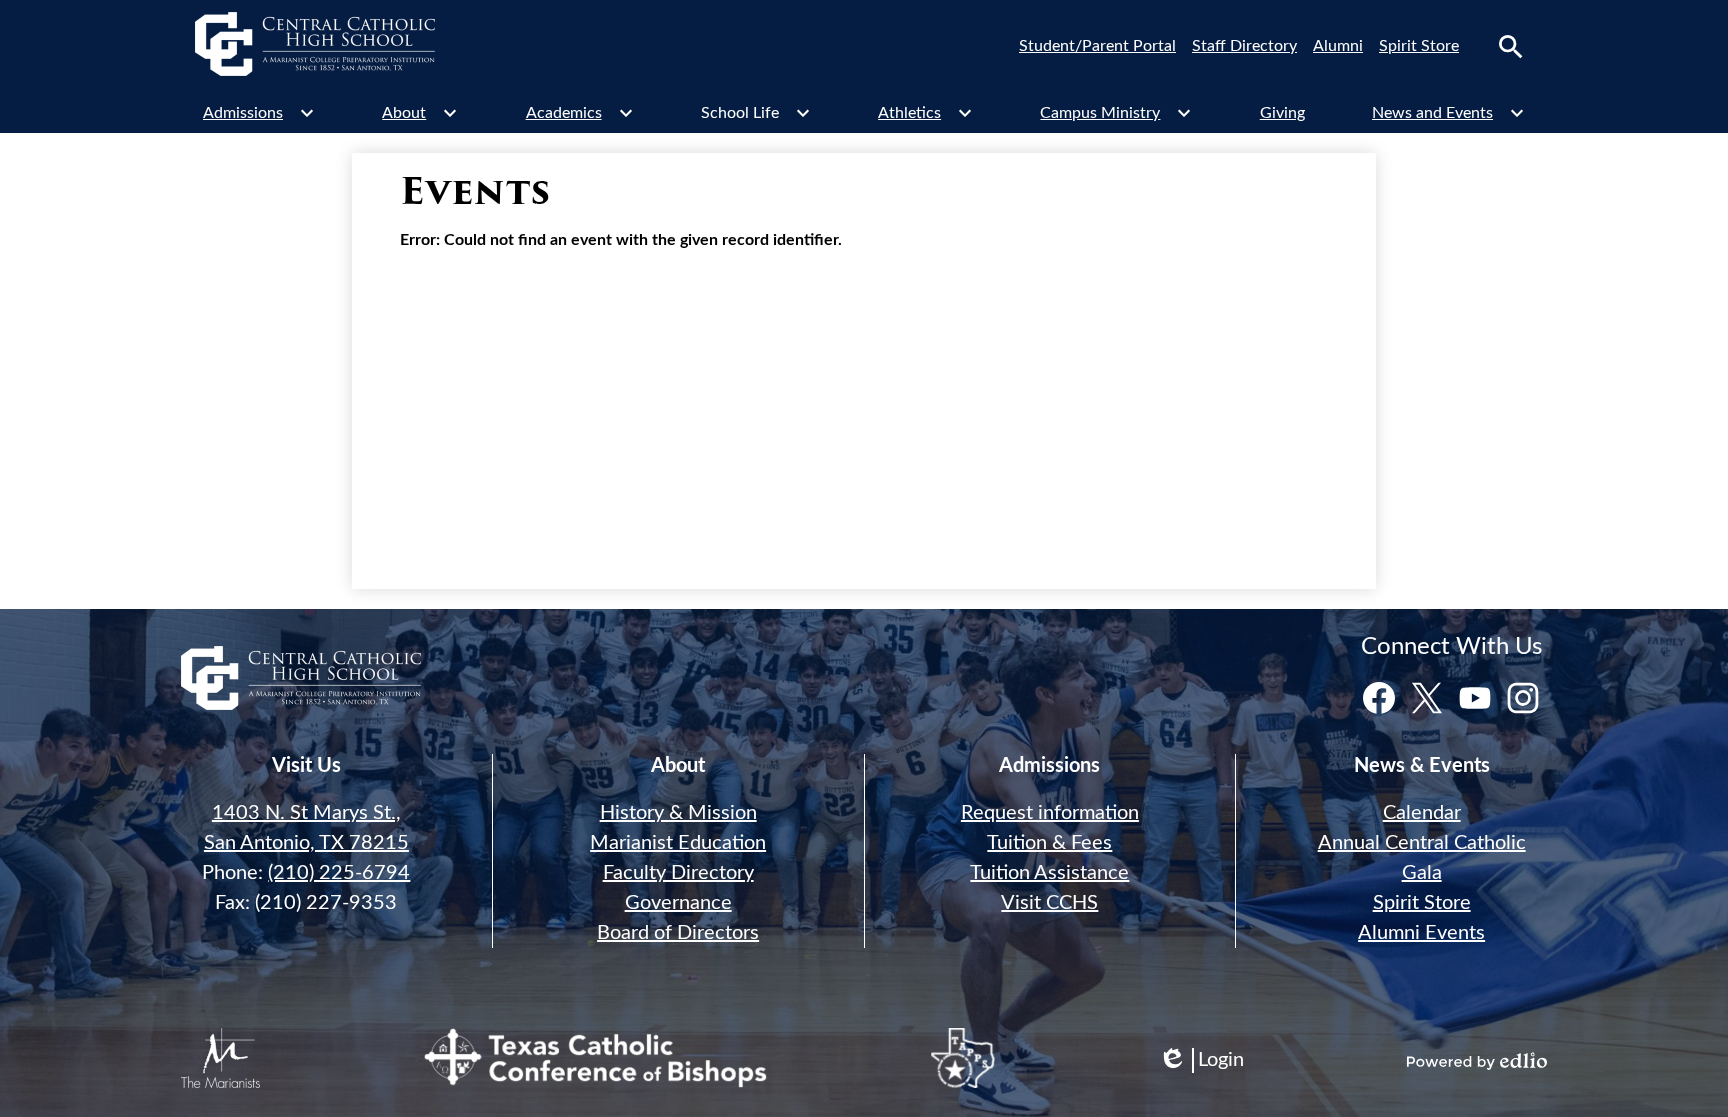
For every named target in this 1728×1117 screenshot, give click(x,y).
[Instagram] (1523, 698)
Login (1201, 1061)
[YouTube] (1475, 698)
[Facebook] (1379, 698)
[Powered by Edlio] (1477, 1061)
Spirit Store (1419, 46)
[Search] (1511, 47)
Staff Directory (1244, 46)
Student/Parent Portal (1097, 46)
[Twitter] (1427, 698)
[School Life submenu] (756, 113)
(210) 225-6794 (339, 873)
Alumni (1338, 46)
